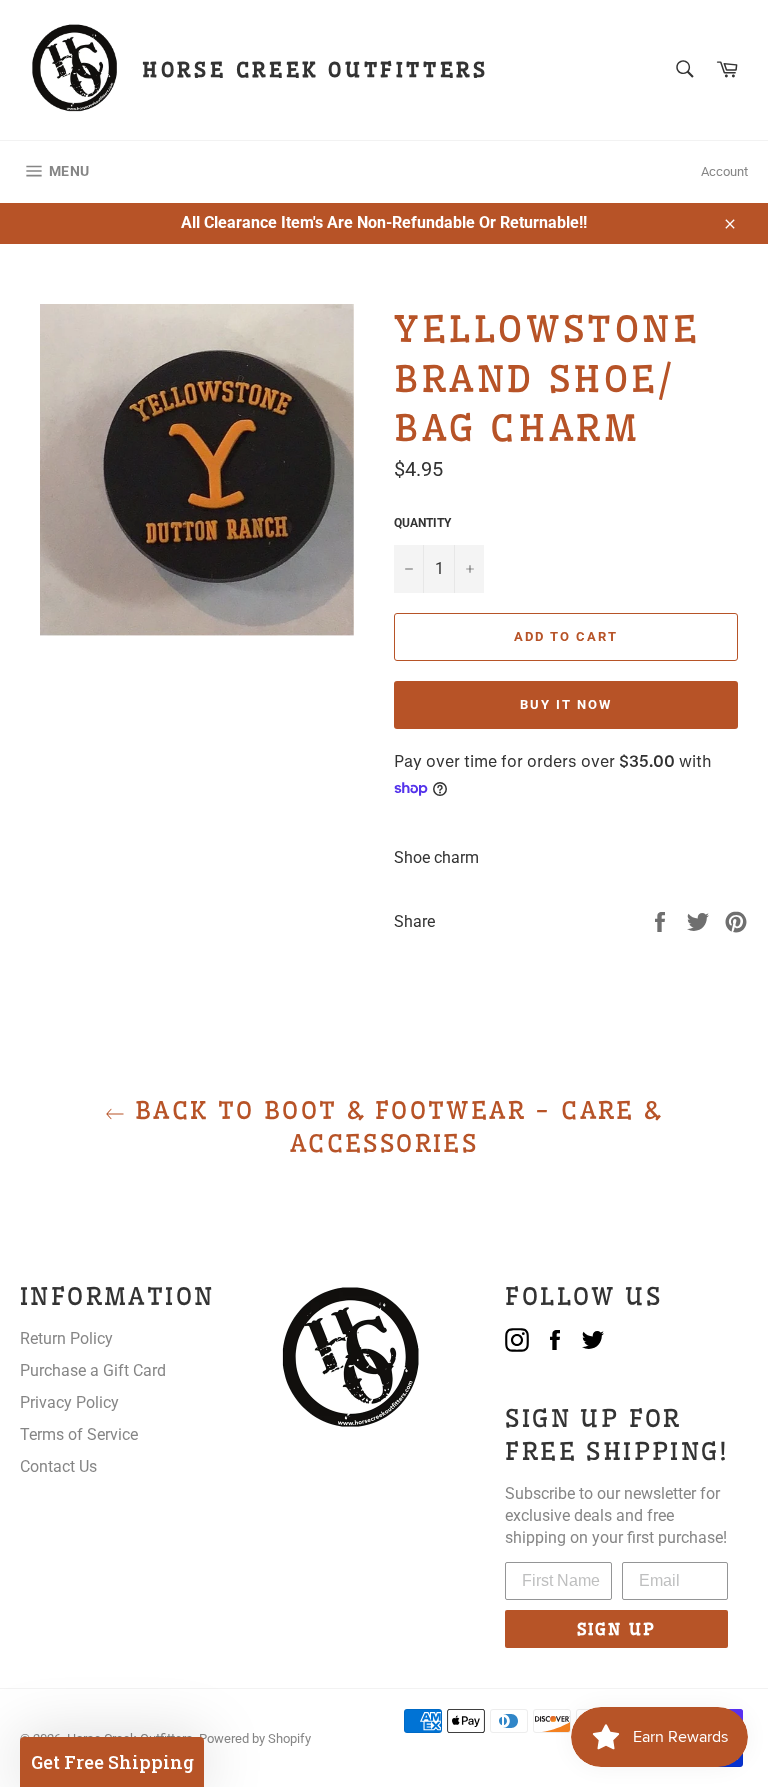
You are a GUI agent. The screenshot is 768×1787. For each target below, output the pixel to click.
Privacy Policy (69, 1402)
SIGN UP (616, 1629)
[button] (112, 1762)
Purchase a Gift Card (93, 1370)
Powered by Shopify (255, 1738)
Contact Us (58, 1466)
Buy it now (566, 704)
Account (724, 171)
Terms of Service (79, 1434)
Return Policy (66, 1338)
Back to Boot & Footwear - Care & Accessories (393, 1126)
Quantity (422, 523)
